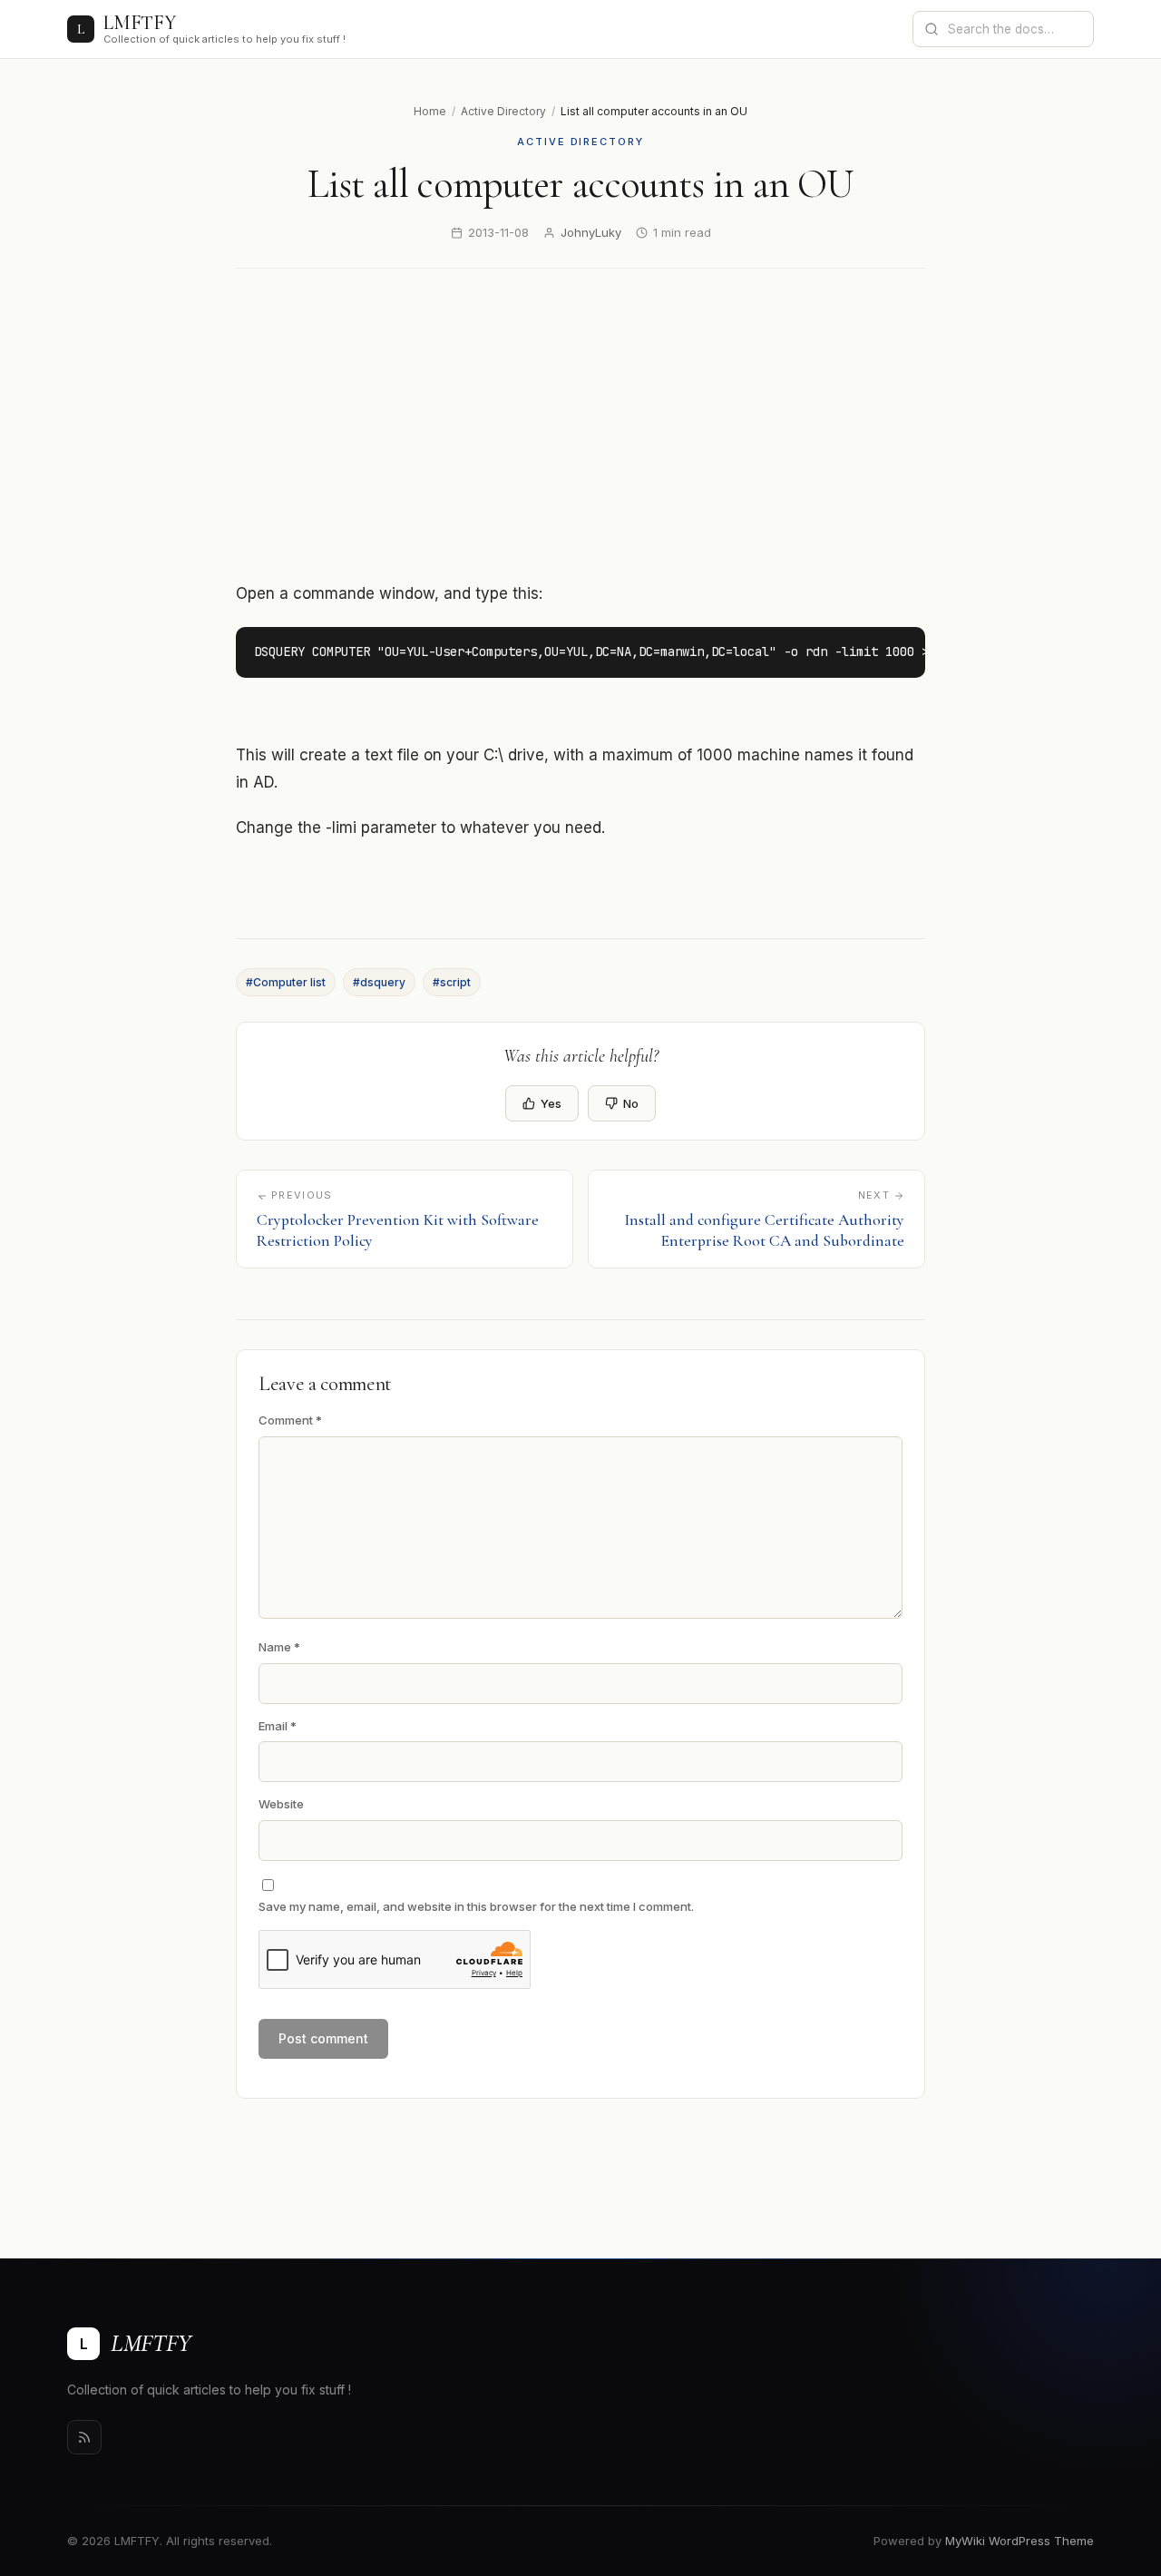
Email (278, 1726)
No (631, 1103)
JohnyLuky (591, 232)
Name (279, 1647)
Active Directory (503, 111)
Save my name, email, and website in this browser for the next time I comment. (476, 1906)
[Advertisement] (580, 425)
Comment (290, 1420)
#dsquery (379, 982)
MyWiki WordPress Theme (1020, 2541)
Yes (551, 1103)
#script (452, 982)
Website (281, 1804)
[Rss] (84, 2437)
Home (430, 111)
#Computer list (286, 982)
